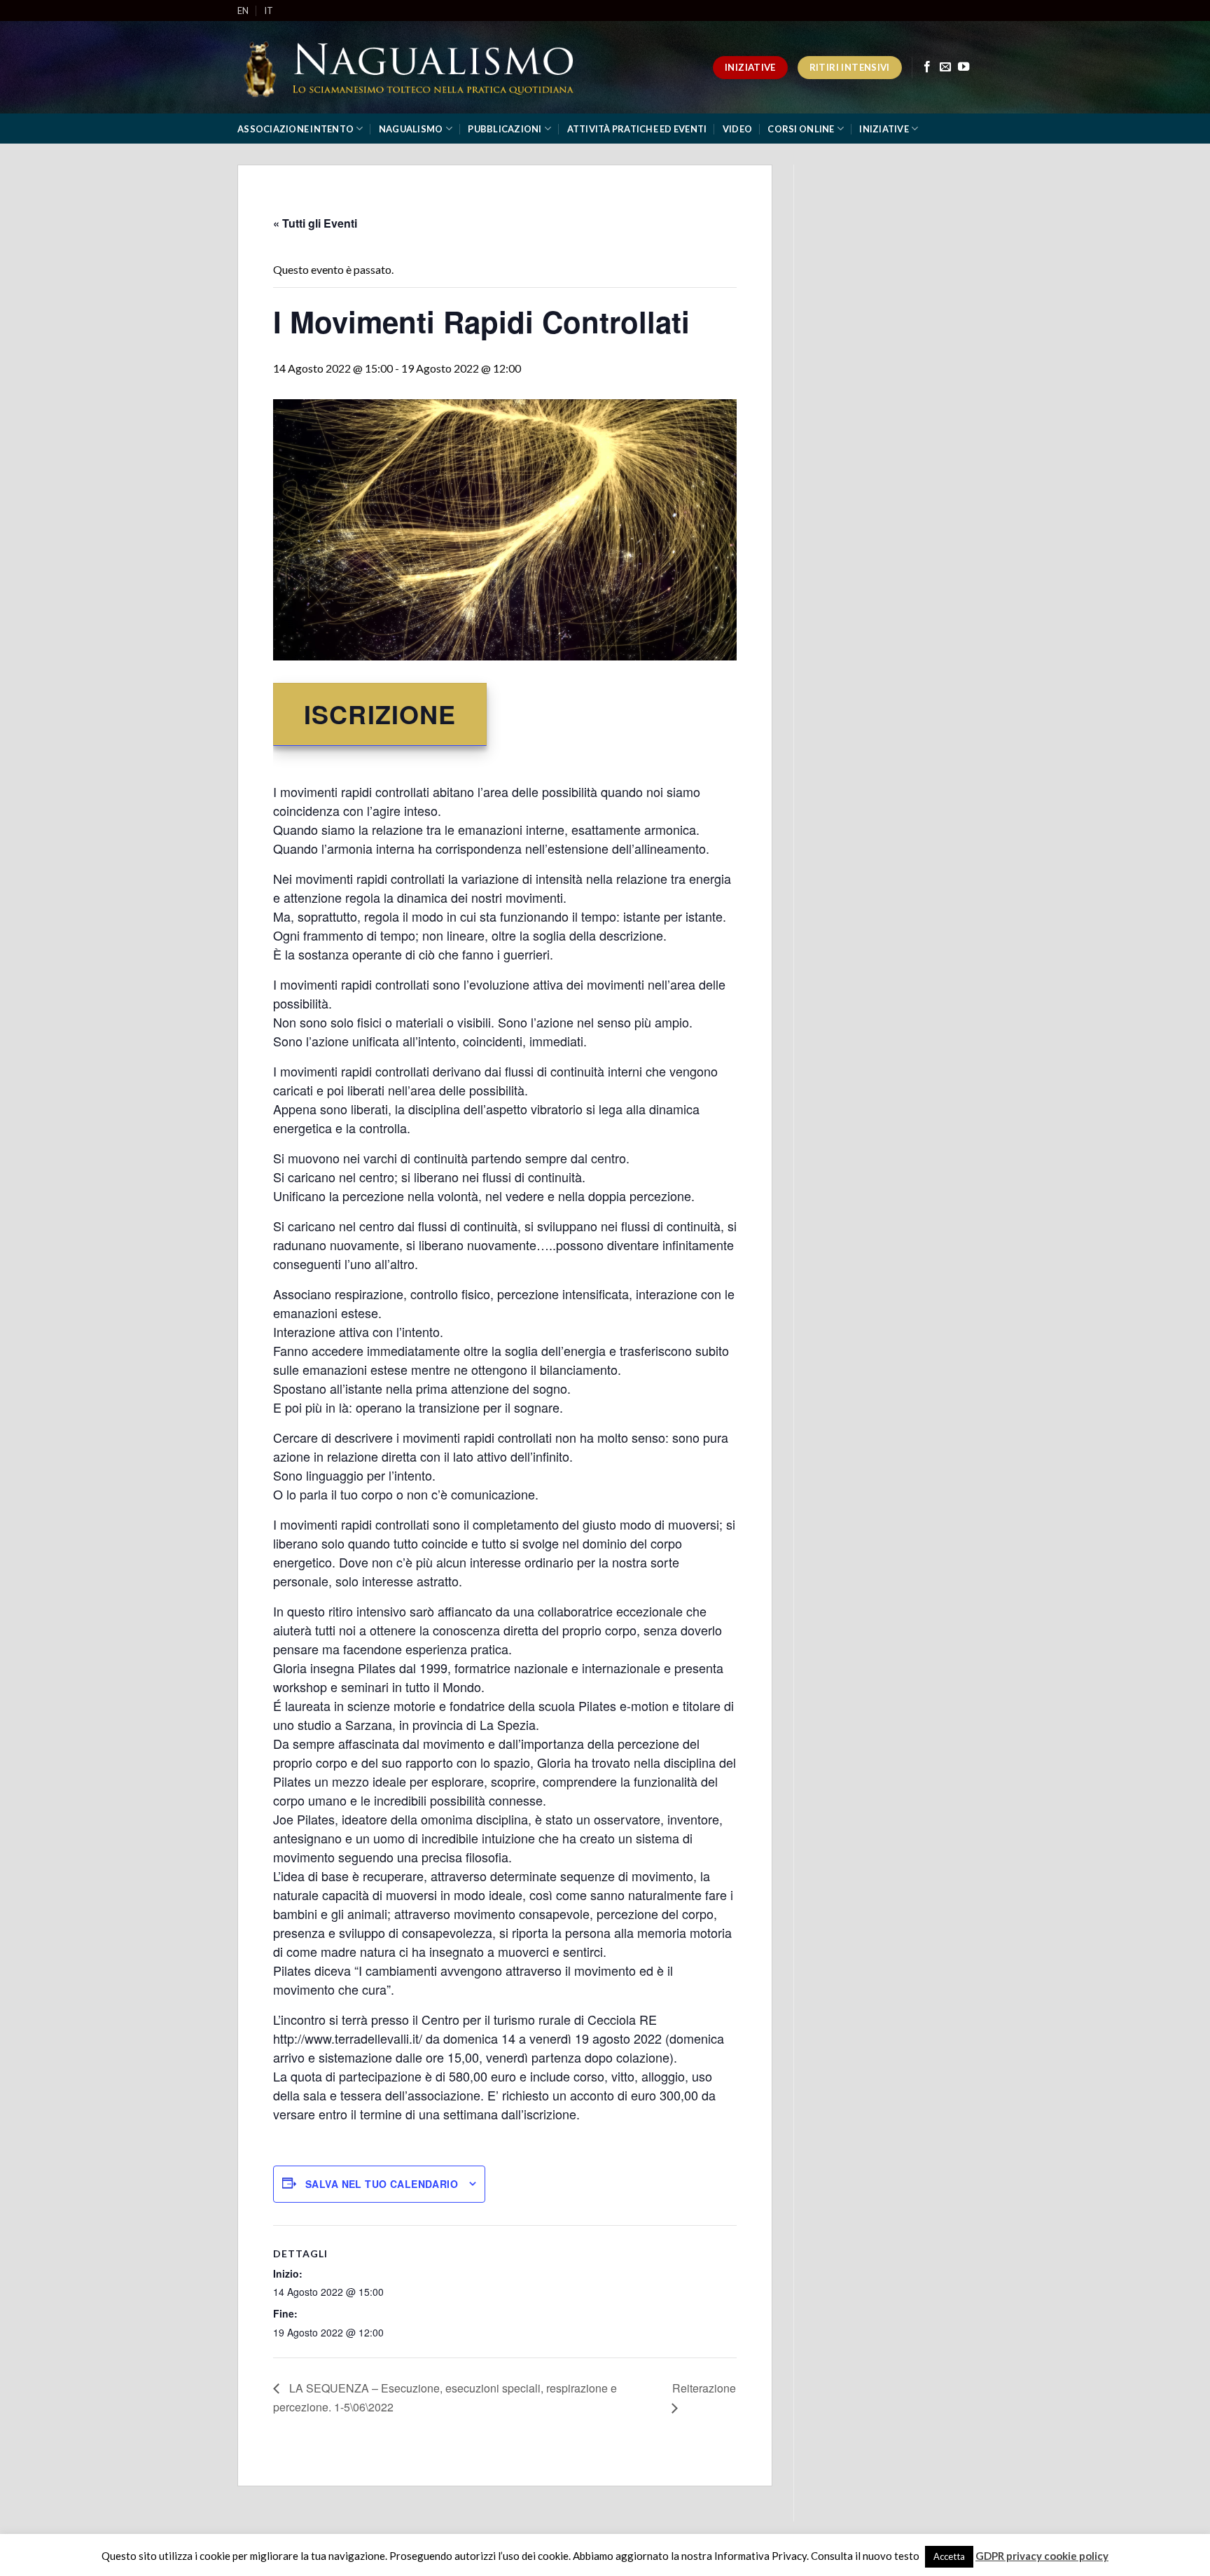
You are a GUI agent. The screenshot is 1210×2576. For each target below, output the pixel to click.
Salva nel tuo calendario (382, 2184)
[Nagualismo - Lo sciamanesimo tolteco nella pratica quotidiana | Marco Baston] (414, 68)
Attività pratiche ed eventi (637, 129)
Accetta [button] (949, 2556)
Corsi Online (801, 129)
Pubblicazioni (505, 129)
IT (269, 11)
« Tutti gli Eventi (315, 223)
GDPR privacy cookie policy (1042, 2556)
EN (243, 11)
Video (737, 129)
